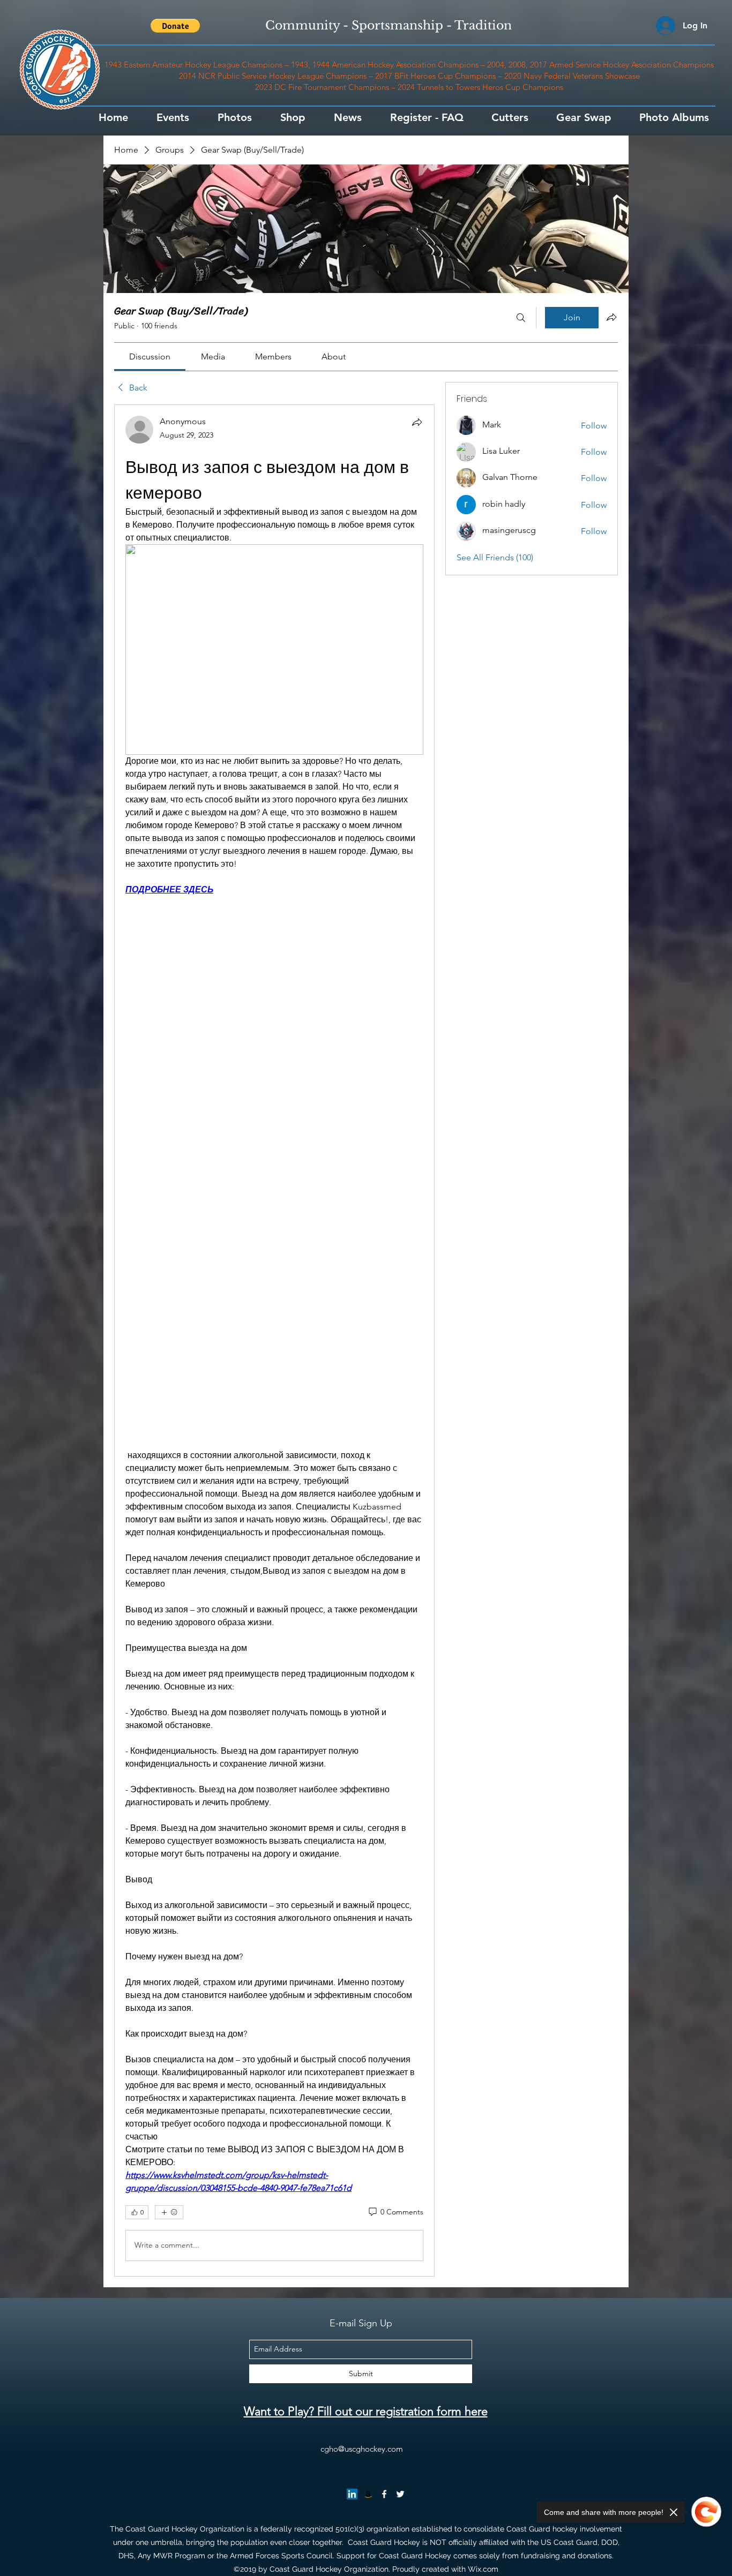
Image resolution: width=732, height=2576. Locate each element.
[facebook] (384, 2494)
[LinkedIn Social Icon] (352, 2494)
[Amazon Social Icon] (368, 2494)
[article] (274, 1340)
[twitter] (400, 2494)
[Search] (521, 318)
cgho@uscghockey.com (362, 2449)
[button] (175, 26)
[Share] (417, 422)
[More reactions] (169, 2212)
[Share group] (611, 317)
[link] (150, 356)
